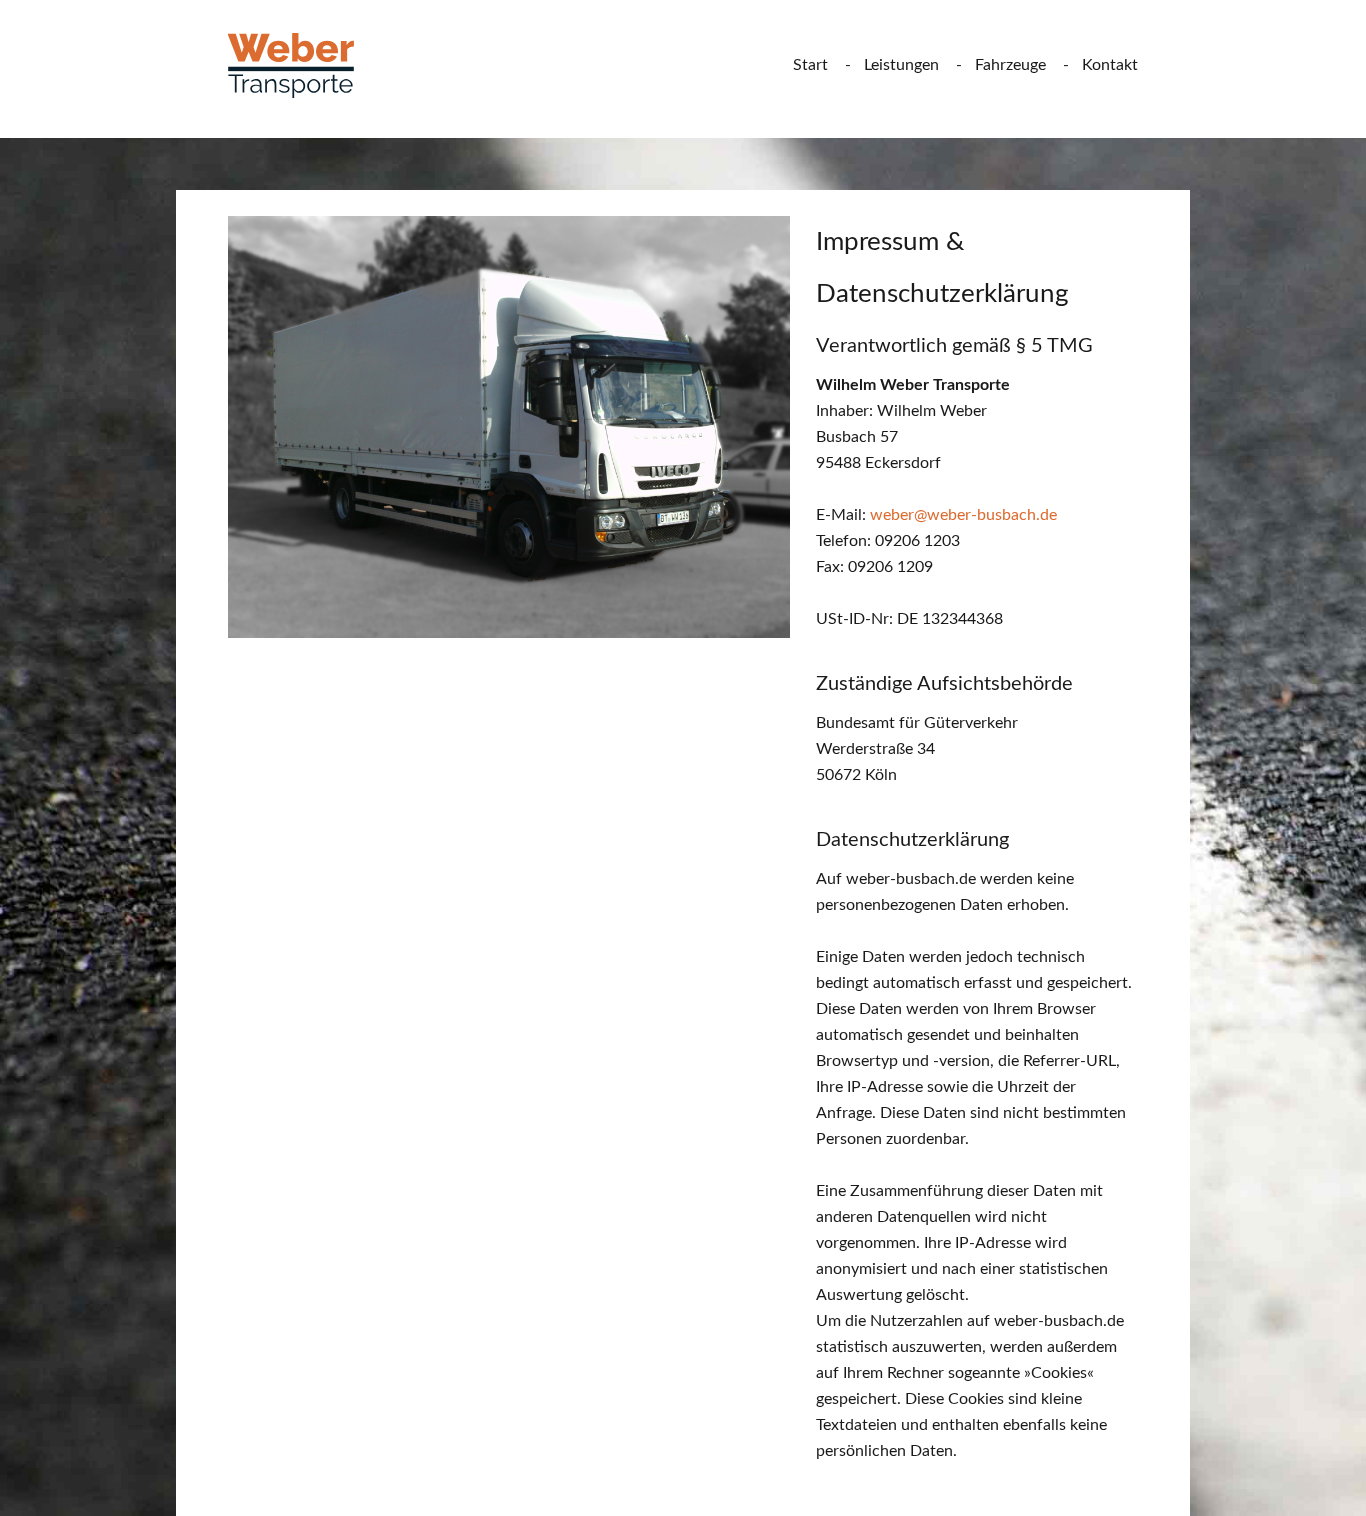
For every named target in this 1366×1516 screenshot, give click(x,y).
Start (810, 65)
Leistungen (901, 65)
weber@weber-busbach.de (963, 515)
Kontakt (1110, 65)
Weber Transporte (306, 65)
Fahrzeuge (1010, 65)
